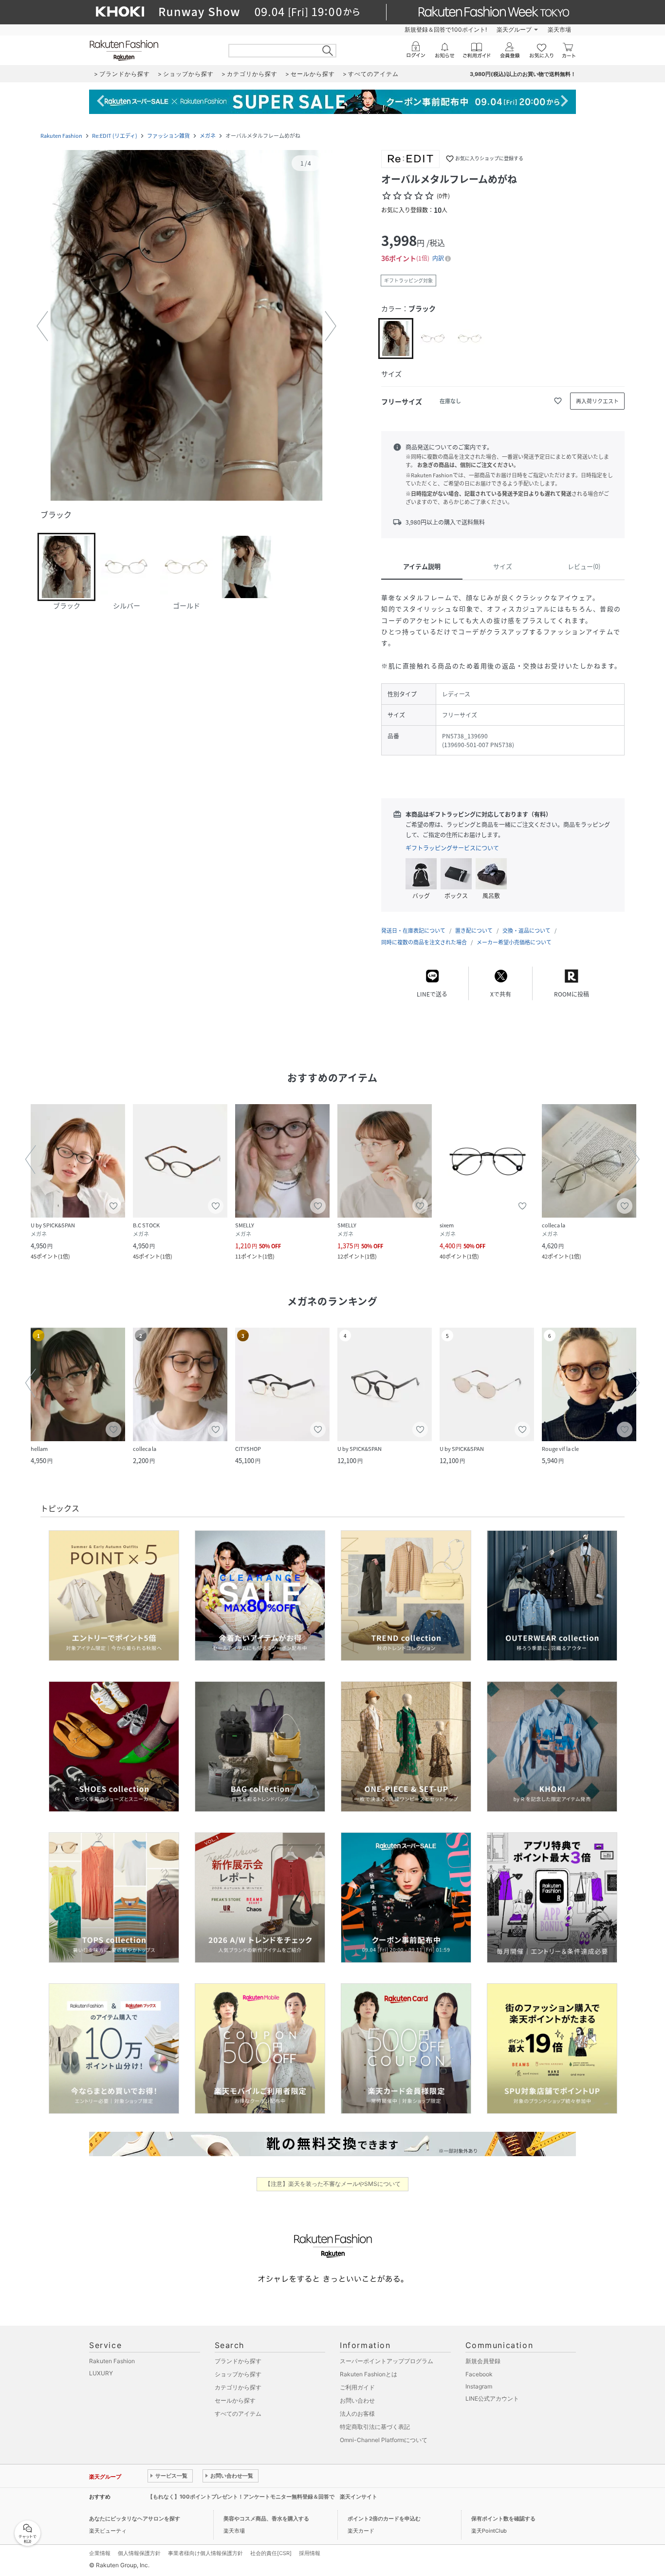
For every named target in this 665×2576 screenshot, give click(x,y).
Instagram (479, 2386)
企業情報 (100, 2553)
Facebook (479, 2374)
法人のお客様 (357, 2414)
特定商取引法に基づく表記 (375, 2427)
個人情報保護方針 (139, 2553)
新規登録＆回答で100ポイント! (446, 29)
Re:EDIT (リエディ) (115, 136)
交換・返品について (526, 931)
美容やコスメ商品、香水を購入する (266, 2519)
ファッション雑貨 (168, 136)
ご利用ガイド (357, 2387)
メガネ (208, 136)
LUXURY (101, 2373)
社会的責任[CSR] (271, 2553)
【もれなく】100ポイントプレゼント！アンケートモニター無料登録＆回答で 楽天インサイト (262, 2497)
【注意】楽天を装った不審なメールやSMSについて (333, 2184)
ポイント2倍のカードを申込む (384, 2519)
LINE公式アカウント (492, 2398)
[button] (186, 326)
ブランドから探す (238, 2361)
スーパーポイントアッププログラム (387, 2361)
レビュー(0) (584, 566)
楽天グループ (514, 29)
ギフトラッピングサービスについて (452, 848)
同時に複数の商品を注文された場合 (424, 942)
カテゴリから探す (238, 2387)
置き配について (474, 931)
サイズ (503, 566)
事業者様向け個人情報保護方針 (205, 2553)
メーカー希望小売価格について (514, 942)
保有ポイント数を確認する (503, 2519)
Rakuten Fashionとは (369, 2374)
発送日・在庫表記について (413, 931)
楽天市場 (559, 29)
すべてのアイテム (238, 2414)
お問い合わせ (357, 2400)
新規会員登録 (483, 2361)
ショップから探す (238, 2374)
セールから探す (235, 2400)
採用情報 (310, 2553)
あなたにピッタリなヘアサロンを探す (135, 2519)
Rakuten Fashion (61, 136)
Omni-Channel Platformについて (384, 2440)
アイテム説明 (422, 566)
